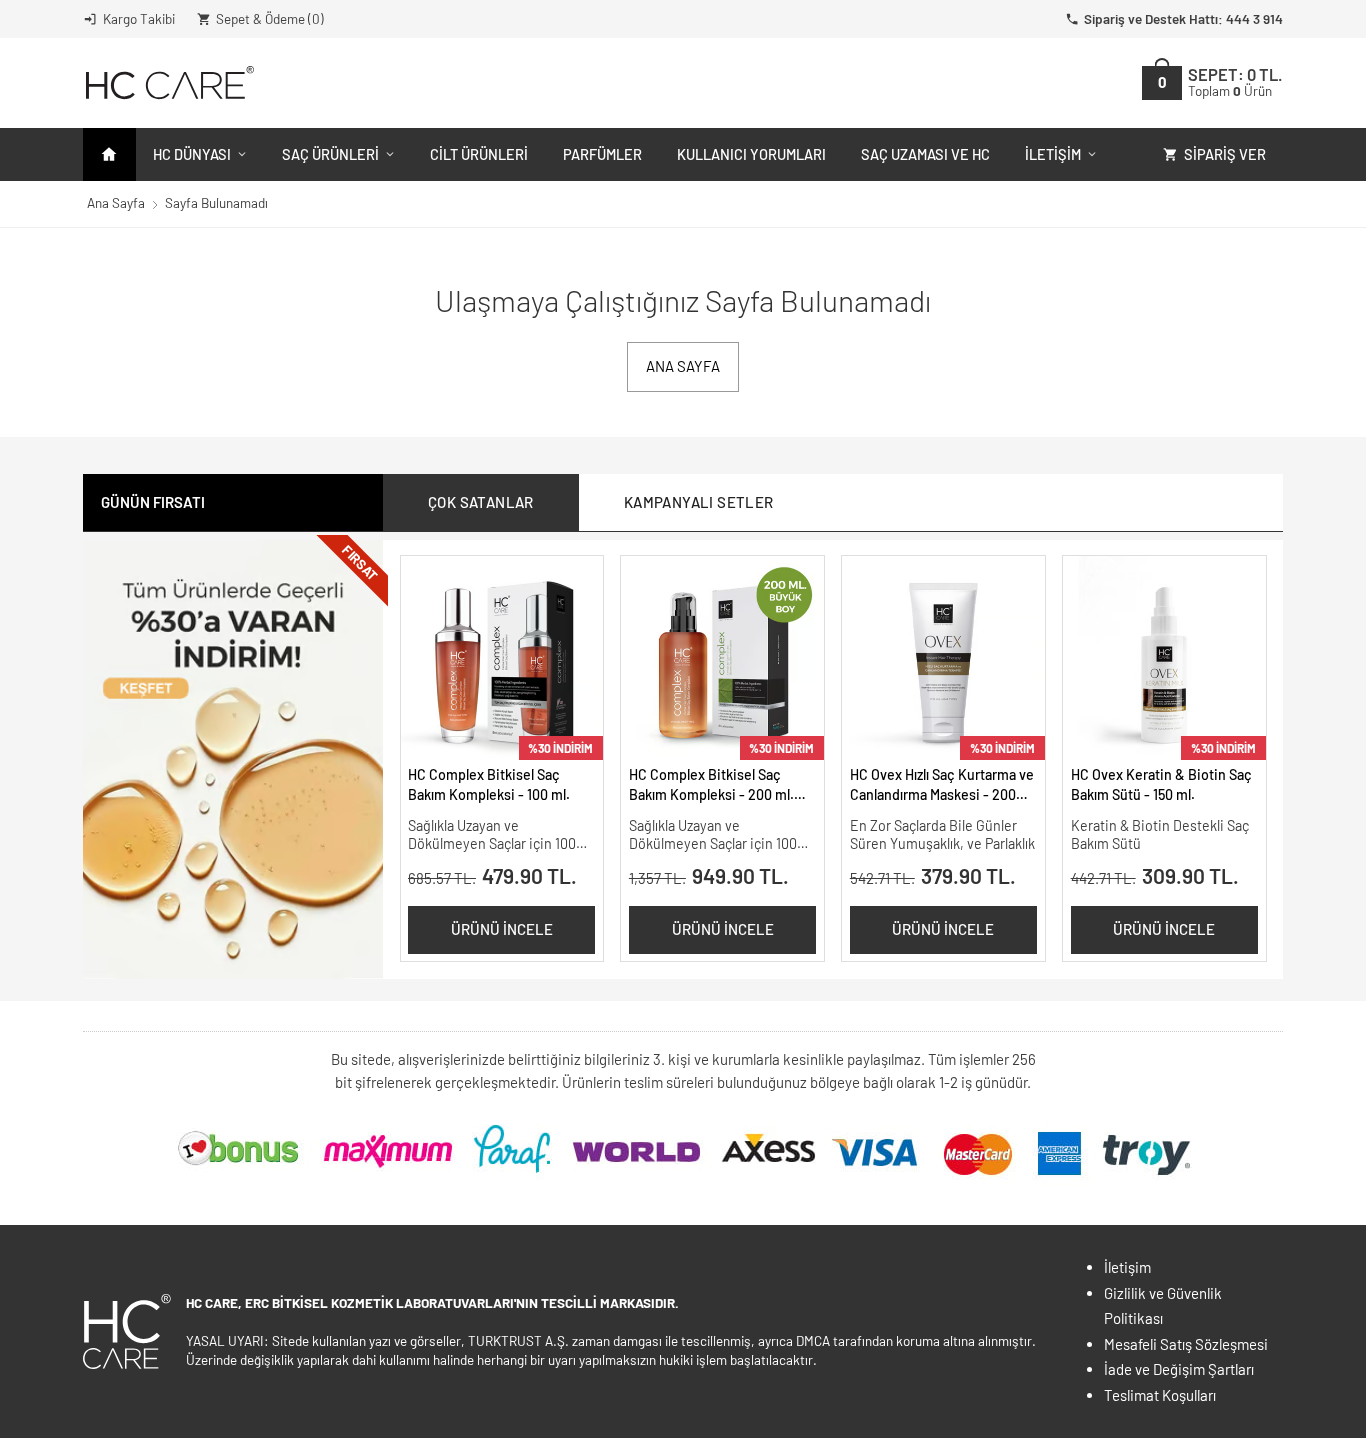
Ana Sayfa (116, 202)
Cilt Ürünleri (479, 154)
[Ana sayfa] (109, 154)
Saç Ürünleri (330, 154)
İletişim (1053, 154)
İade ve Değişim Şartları (1179, 1369)
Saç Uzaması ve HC (925, 154)
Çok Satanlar (481, 502)
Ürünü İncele (502, 929)
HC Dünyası (192, 154)
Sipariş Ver (1225, 154)
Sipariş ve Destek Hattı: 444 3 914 (1183, 18)
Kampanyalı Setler (699, 502)
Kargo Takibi (139, 18)
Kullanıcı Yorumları (751, 154)
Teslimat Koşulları (1160, 1395)
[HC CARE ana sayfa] (168, 82)
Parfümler (602, 154)
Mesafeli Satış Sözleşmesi (1186, 1344)
